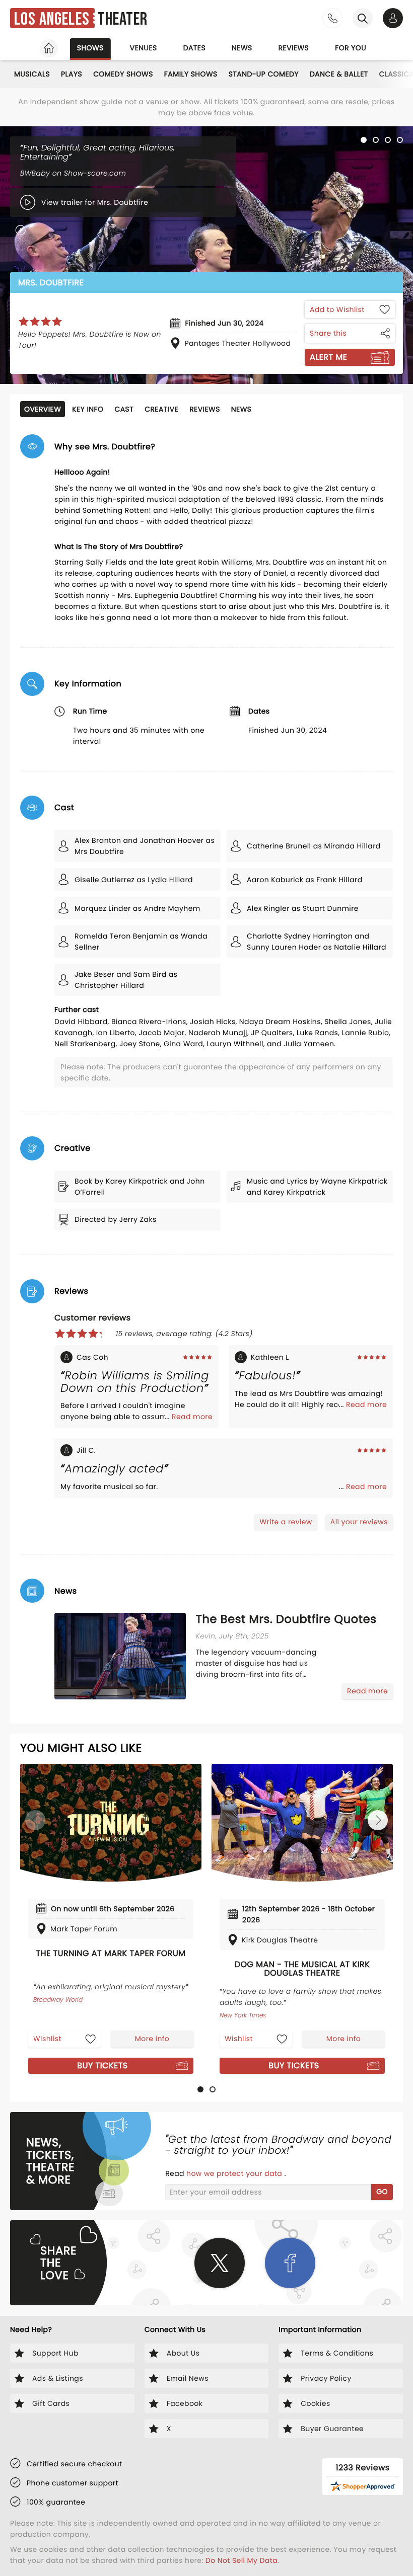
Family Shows (191, 74)
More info (152, 2039)
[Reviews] (40, 322)
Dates (194, 48)
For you (351, 48)
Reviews (294, 48)
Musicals (32, 74)
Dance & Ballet (339, 74)
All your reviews (359, 1522)
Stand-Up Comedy (264, 74)
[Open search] (363, 18)
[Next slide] (378, 1820)
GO (382, 2192)
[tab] (200, 2089)
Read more (192, 1417)
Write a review (286, 1522)
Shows (90, 48)
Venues (144, 48)
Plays (72, 74)
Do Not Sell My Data (242, 2560)
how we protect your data (235, 2173)
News (242, 48)
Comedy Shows (123, 74)
